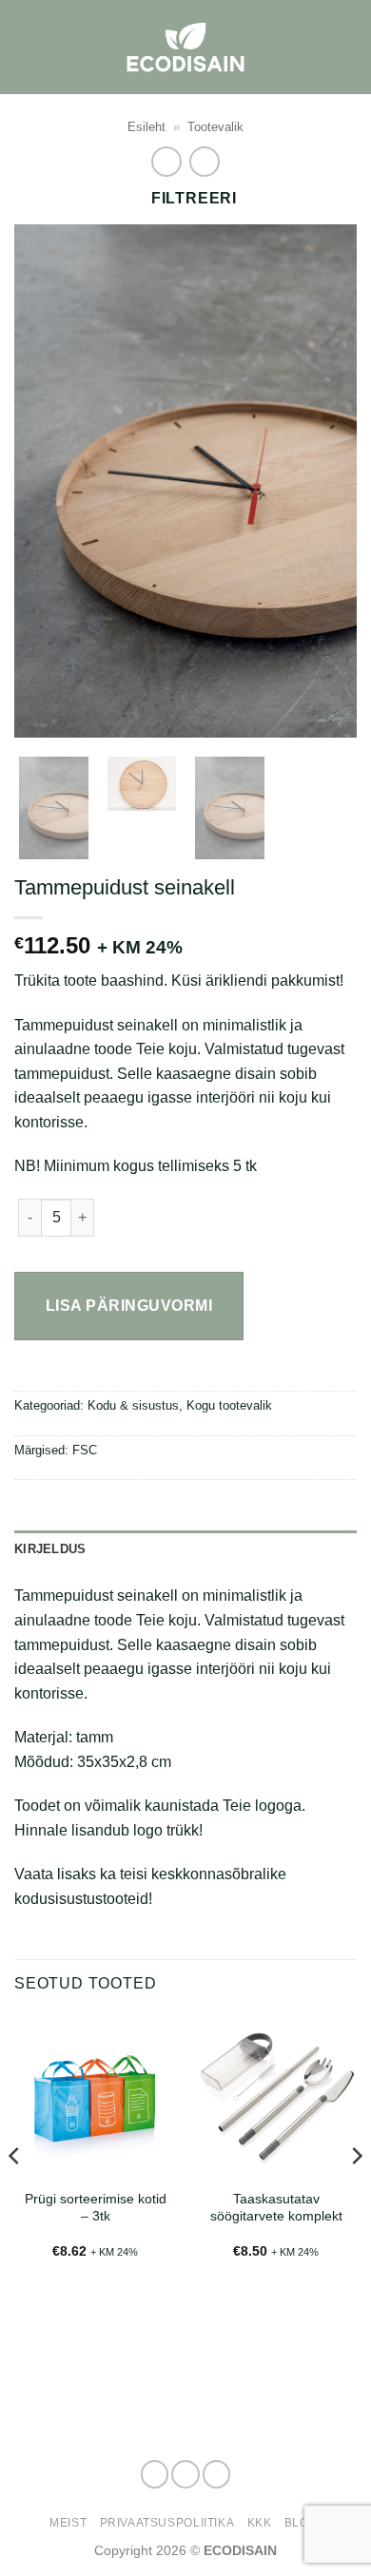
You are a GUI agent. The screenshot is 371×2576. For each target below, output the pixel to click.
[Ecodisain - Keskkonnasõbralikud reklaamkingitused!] (185, 47)
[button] (345, 47)
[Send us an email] (217, 2474)
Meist (68, 2523)
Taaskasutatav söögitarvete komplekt (276, 2208)
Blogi (303, 2523)
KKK (260, 2523)
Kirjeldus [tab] (50, 1549)
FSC (85, 1450)
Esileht (146, 127)
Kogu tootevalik (229, 1405)
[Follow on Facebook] (155, 2474)
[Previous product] (204, 161)
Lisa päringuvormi (129, 1306)
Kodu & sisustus (133, 1405)
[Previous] (45, 481)
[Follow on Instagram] (185, 2474)
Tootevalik (215, 127)
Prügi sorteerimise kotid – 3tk (96, 2208)
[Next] (326, 481)
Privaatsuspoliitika (167, 2523)
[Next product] (166, 161)
